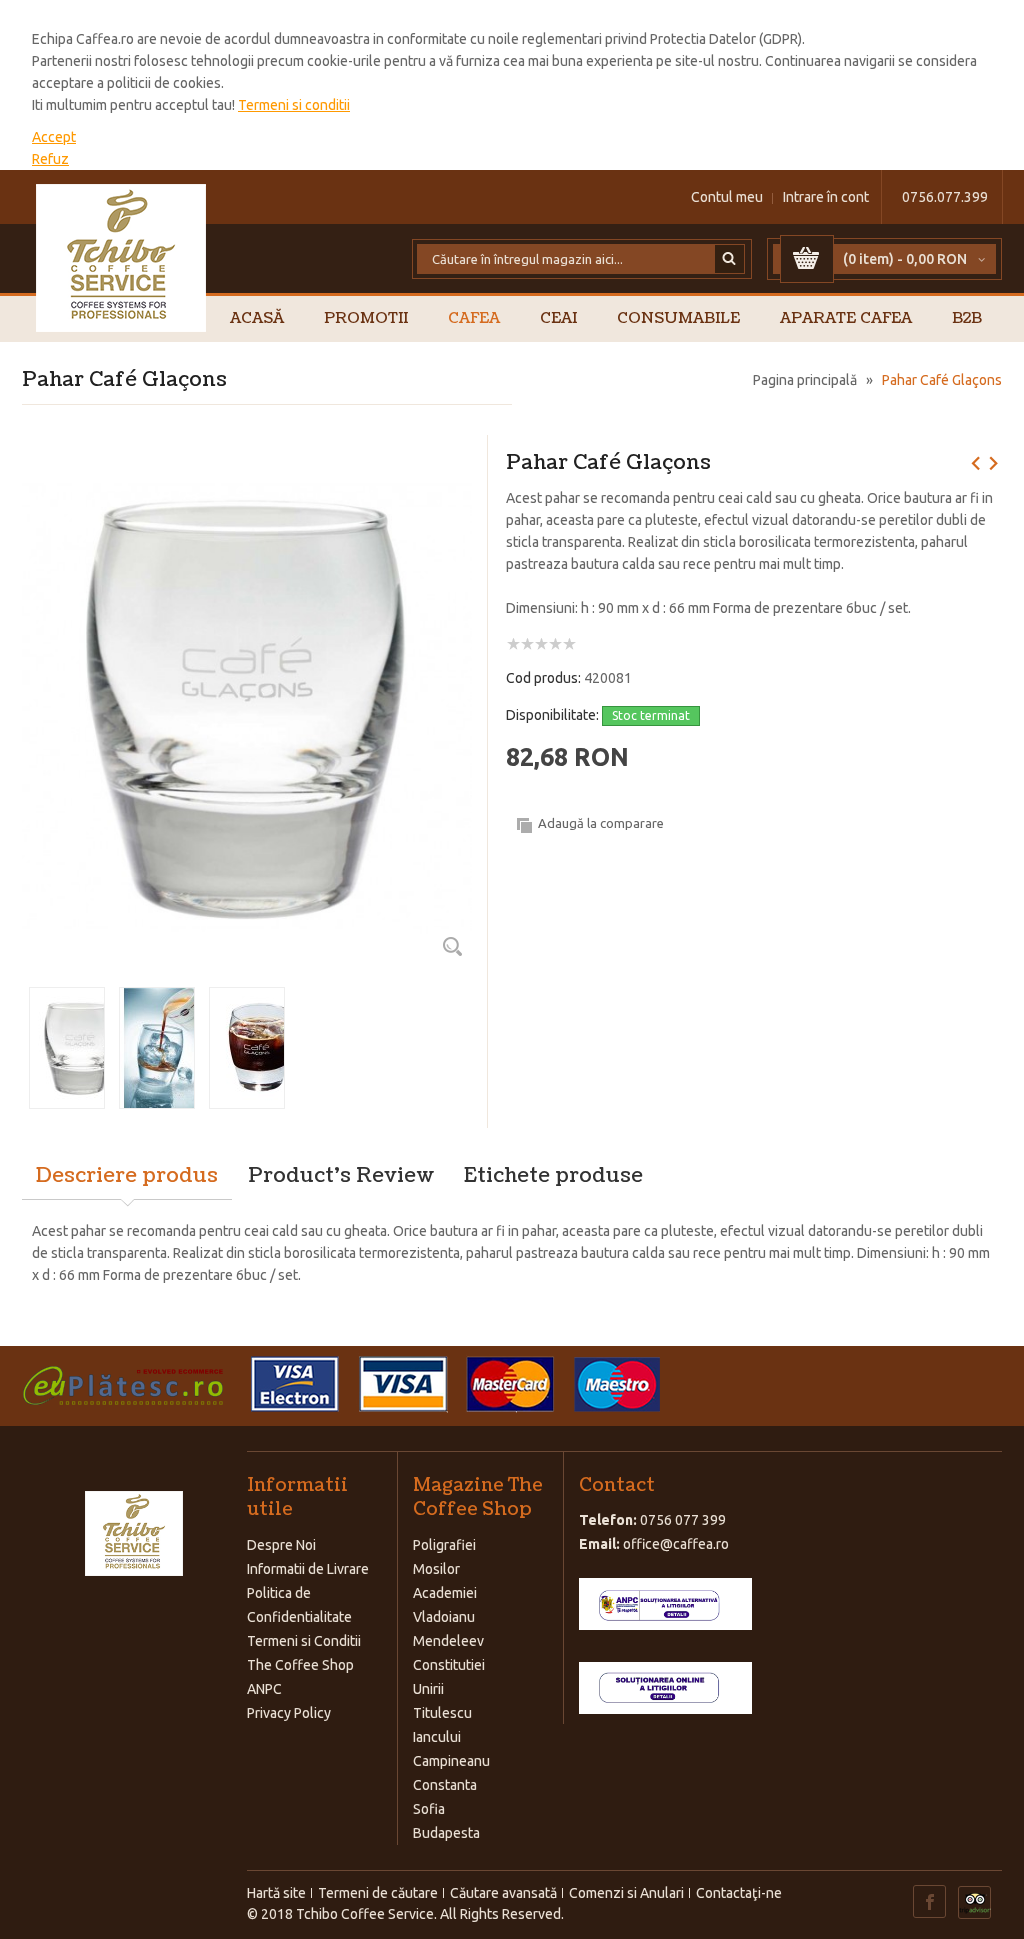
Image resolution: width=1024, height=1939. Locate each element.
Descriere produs (127, 1176)
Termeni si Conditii (304, 1641)
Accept (54, 137)
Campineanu (451, 1761)
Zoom (452, 946)
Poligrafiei (444, 1545)
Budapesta (446, 1833)
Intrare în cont (826, 197)
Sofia (429, 1809)
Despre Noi (281, 1545)
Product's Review (341, 1176)
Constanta (445, 1785)
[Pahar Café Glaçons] (247, 461)
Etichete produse (553, 1176)
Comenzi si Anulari (626, 1893)
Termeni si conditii (294, 105)
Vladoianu (444, 1617)
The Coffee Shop (300, 1665)
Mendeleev (448, 1641)
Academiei (445, 1593)
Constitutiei (449, 1665)
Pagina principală (805, 380)
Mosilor (436, 1569)
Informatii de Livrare (308, 1569)
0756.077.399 (945, 197)
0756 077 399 (683, 1520)
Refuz (50, 159)
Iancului (437, 1737)
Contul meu (727, 197)
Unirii (428, 1689)
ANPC (264, 1689)
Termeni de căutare (378, 1893)
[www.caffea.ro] (122, 258)
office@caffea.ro (676, 1544)
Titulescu (442, 1713)
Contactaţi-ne (739, 1893)
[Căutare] (730, 259)
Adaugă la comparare (601, 823)
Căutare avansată (503, 1893)
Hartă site (276, 1893)
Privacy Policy (289, 1713)
